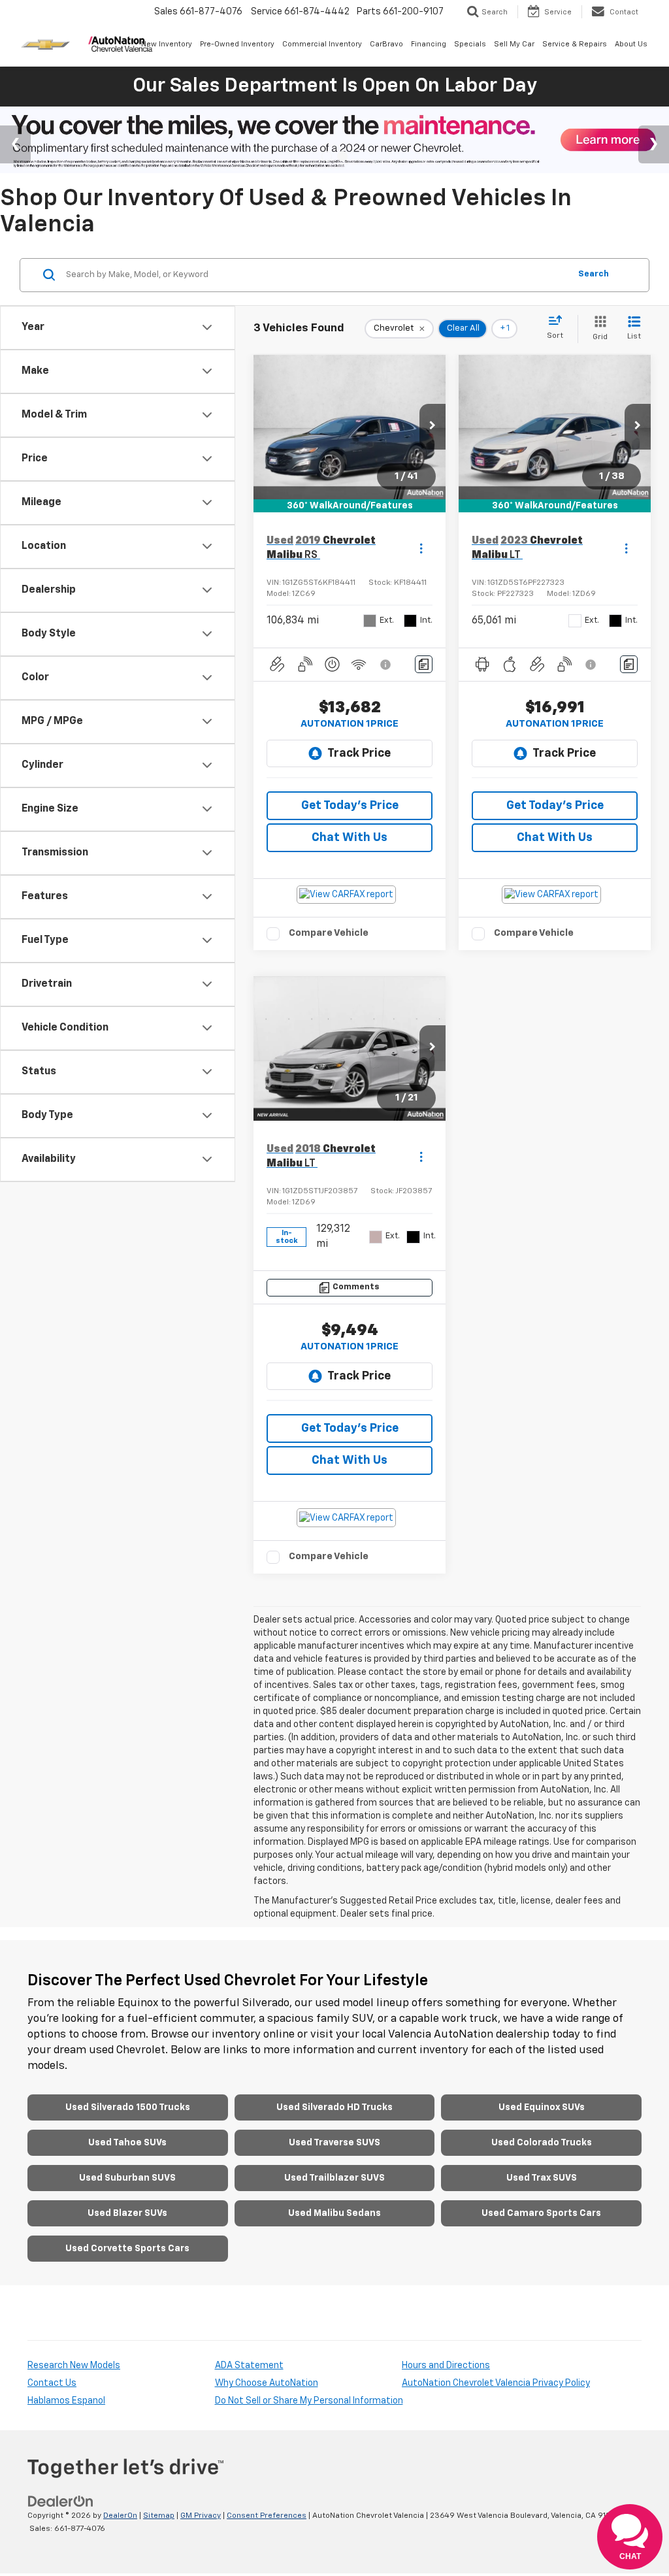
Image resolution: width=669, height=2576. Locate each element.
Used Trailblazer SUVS (334, 2178)
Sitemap (159, 2516)
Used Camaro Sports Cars (541, 2213)
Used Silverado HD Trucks (334, 2107)
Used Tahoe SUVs (127, 2143)
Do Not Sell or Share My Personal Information (309, 2401)
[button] (432, 427)
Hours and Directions (446, 2366)
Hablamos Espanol (66, 2401)
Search (594, 274)
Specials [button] (470, 44)
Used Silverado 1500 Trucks (128, 2107)
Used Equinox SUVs (542, 2107)
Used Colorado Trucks (542, 2143)
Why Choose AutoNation (267, 2383)
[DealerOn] (61, 2502)
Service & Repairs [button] (575, 44)
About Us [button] (631, 44)
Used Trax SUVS (542, 2178)
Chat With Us (350, 838)
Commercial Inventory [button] (322, 44)
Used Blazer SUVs (127, 2213)
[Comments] (424, 664)
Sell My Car (514, 44)
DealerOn (120, 2516)
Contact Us (52, 2383)
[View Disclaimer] (386, 665)
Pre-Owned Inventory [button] (237, 44)
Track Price (359, 753)
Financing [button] (429, 44)
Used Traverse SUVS (334, 2143)
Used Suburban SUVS (127, 2178)
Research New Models (74, 2366)
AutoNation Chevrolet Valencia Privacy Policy (496, 2383)
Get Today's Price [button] (350, 806)
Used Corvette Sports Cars (127, 2249)
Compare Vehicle (329, 933)
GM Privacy (201, 2516)
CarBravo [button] (386, 44)
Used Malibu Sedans (334, 2213)
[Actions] (421, 549)
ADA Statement (249, 2366)
